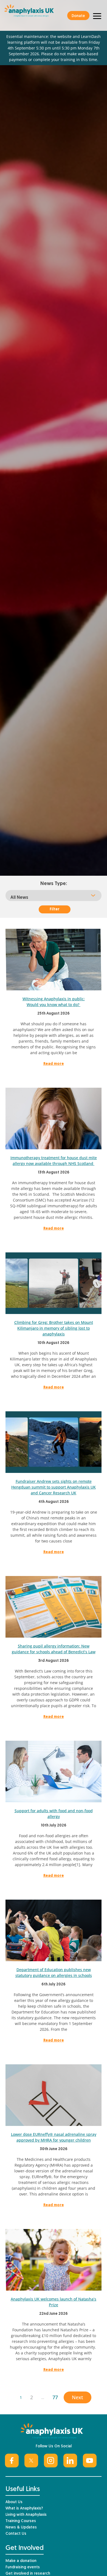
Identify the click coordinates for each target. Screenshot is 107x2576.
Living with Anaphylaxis (26, 2515)
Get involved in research (28, 2574)
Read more (54, 1064)
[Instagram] (51, 2461)
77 (55, 2397)
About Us (14, 2502)
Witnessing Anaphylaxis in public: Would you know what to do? (54, 1002)
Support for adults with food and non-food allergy (54, 1814)
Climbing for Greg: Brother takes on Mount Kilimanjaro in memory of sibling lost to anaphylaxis (54, 1328)
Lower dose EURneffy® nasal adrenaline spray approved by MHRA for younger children (54, 2137)
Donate (78, 16)
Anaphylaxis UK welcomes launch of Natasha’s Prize (54, 2302)
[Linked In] (70, 2461)
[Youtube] (90, 2461)
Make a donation (21, 2561)
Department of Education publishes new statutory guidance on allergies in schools (54, 1972)
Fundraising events (23, 2567)
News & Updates (21, 2527)
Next (78, 2397)
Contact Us (16, 2534)
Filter (55, 909)
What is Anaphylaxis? (24, 2508)
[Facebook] (12, 2461)
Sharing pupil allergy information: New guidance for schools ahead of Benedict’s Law (54, 1649)
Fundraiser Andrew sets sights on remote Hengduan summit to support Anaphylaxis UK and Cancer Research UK (54, 1487)
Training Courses (21, 2521)
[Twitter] (31, 2461)
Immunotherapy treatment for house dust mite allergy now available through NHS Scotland (54, 1161)
